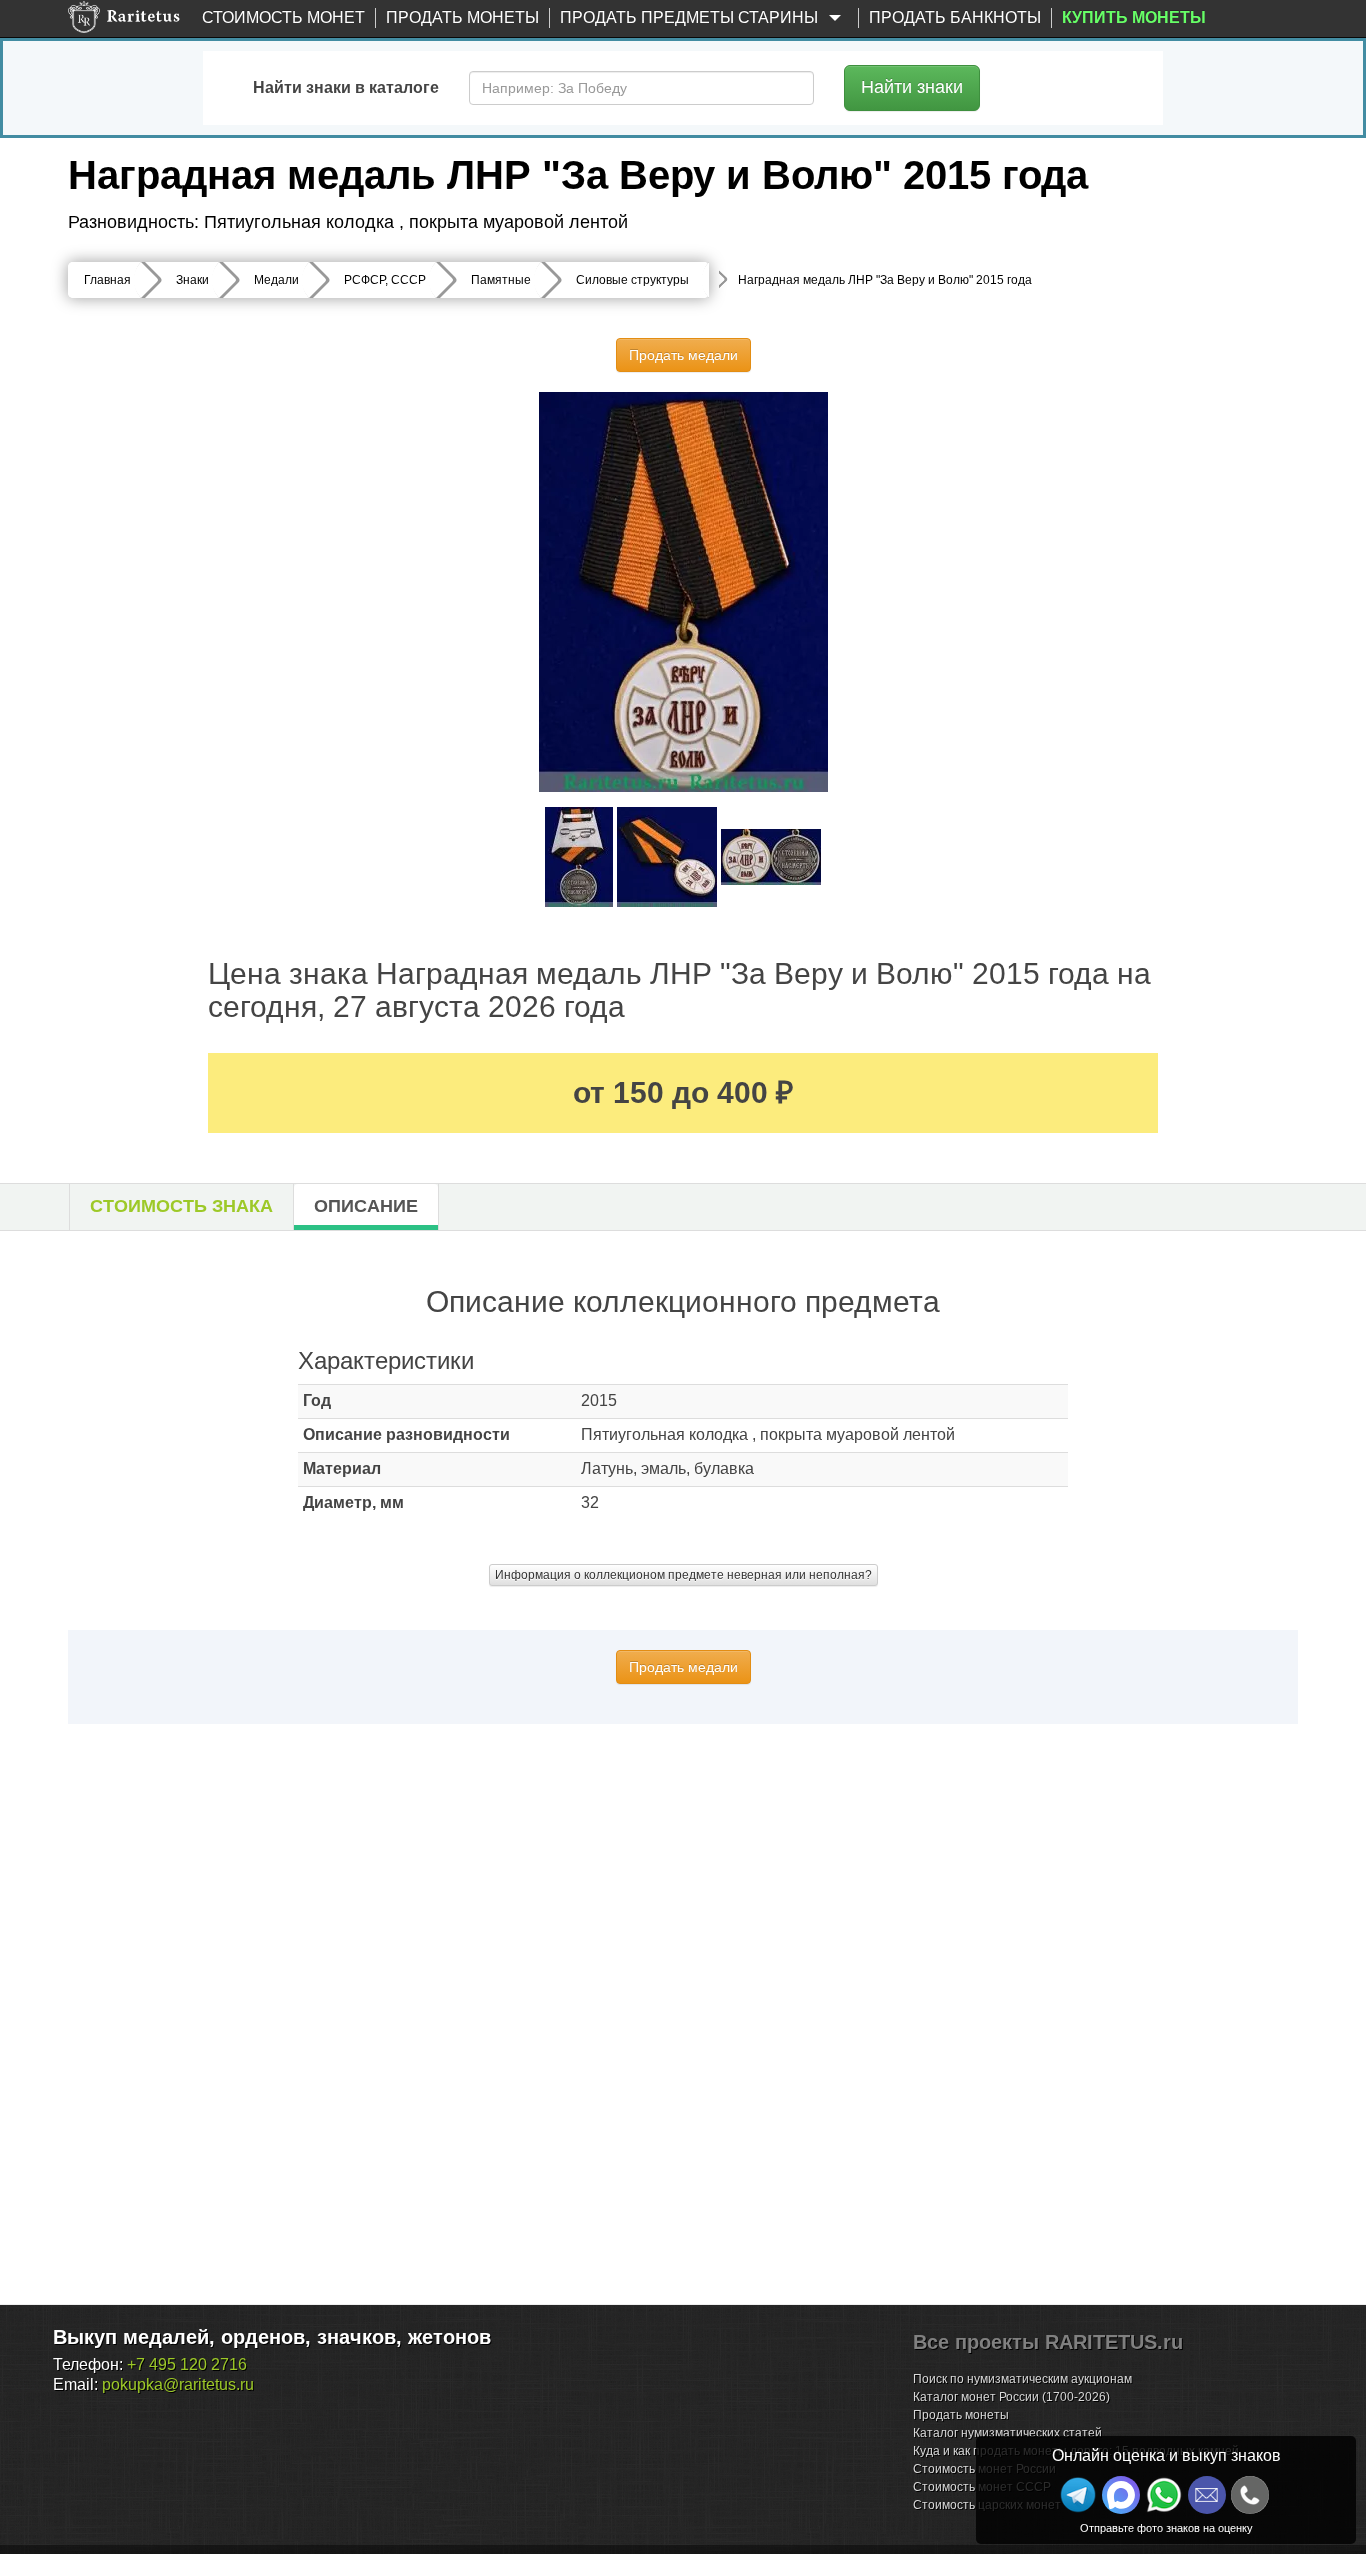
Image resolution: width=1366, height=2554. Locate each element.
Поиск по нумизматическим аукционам (1022, 2379)
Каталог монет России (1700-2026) (1011, 2397)
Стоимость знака (181, 1206)
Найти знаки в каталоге (346, 87)
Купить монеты (1134, 17)
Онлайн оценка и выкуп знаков (1166, 2455)
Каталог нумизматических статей (1007, 2433)
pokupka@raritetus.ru (178, 2384)
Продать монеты (462, 17)
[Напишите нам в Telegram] (1078, 2495)
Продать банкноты (955, 17)
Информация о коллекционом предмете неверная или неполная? (683, 1575)
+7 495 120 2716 (187, 2364)
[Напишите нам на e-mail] (1207, 2495)
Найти (912, 87)
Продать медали (683, 355)
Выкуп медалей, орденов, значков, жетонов (272, 2337)
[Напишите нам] (1121, 2495)
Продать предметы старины (691, 17)
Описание (366, 1206)
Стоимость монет (283, 17)
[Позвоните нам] (1250, 2495)
